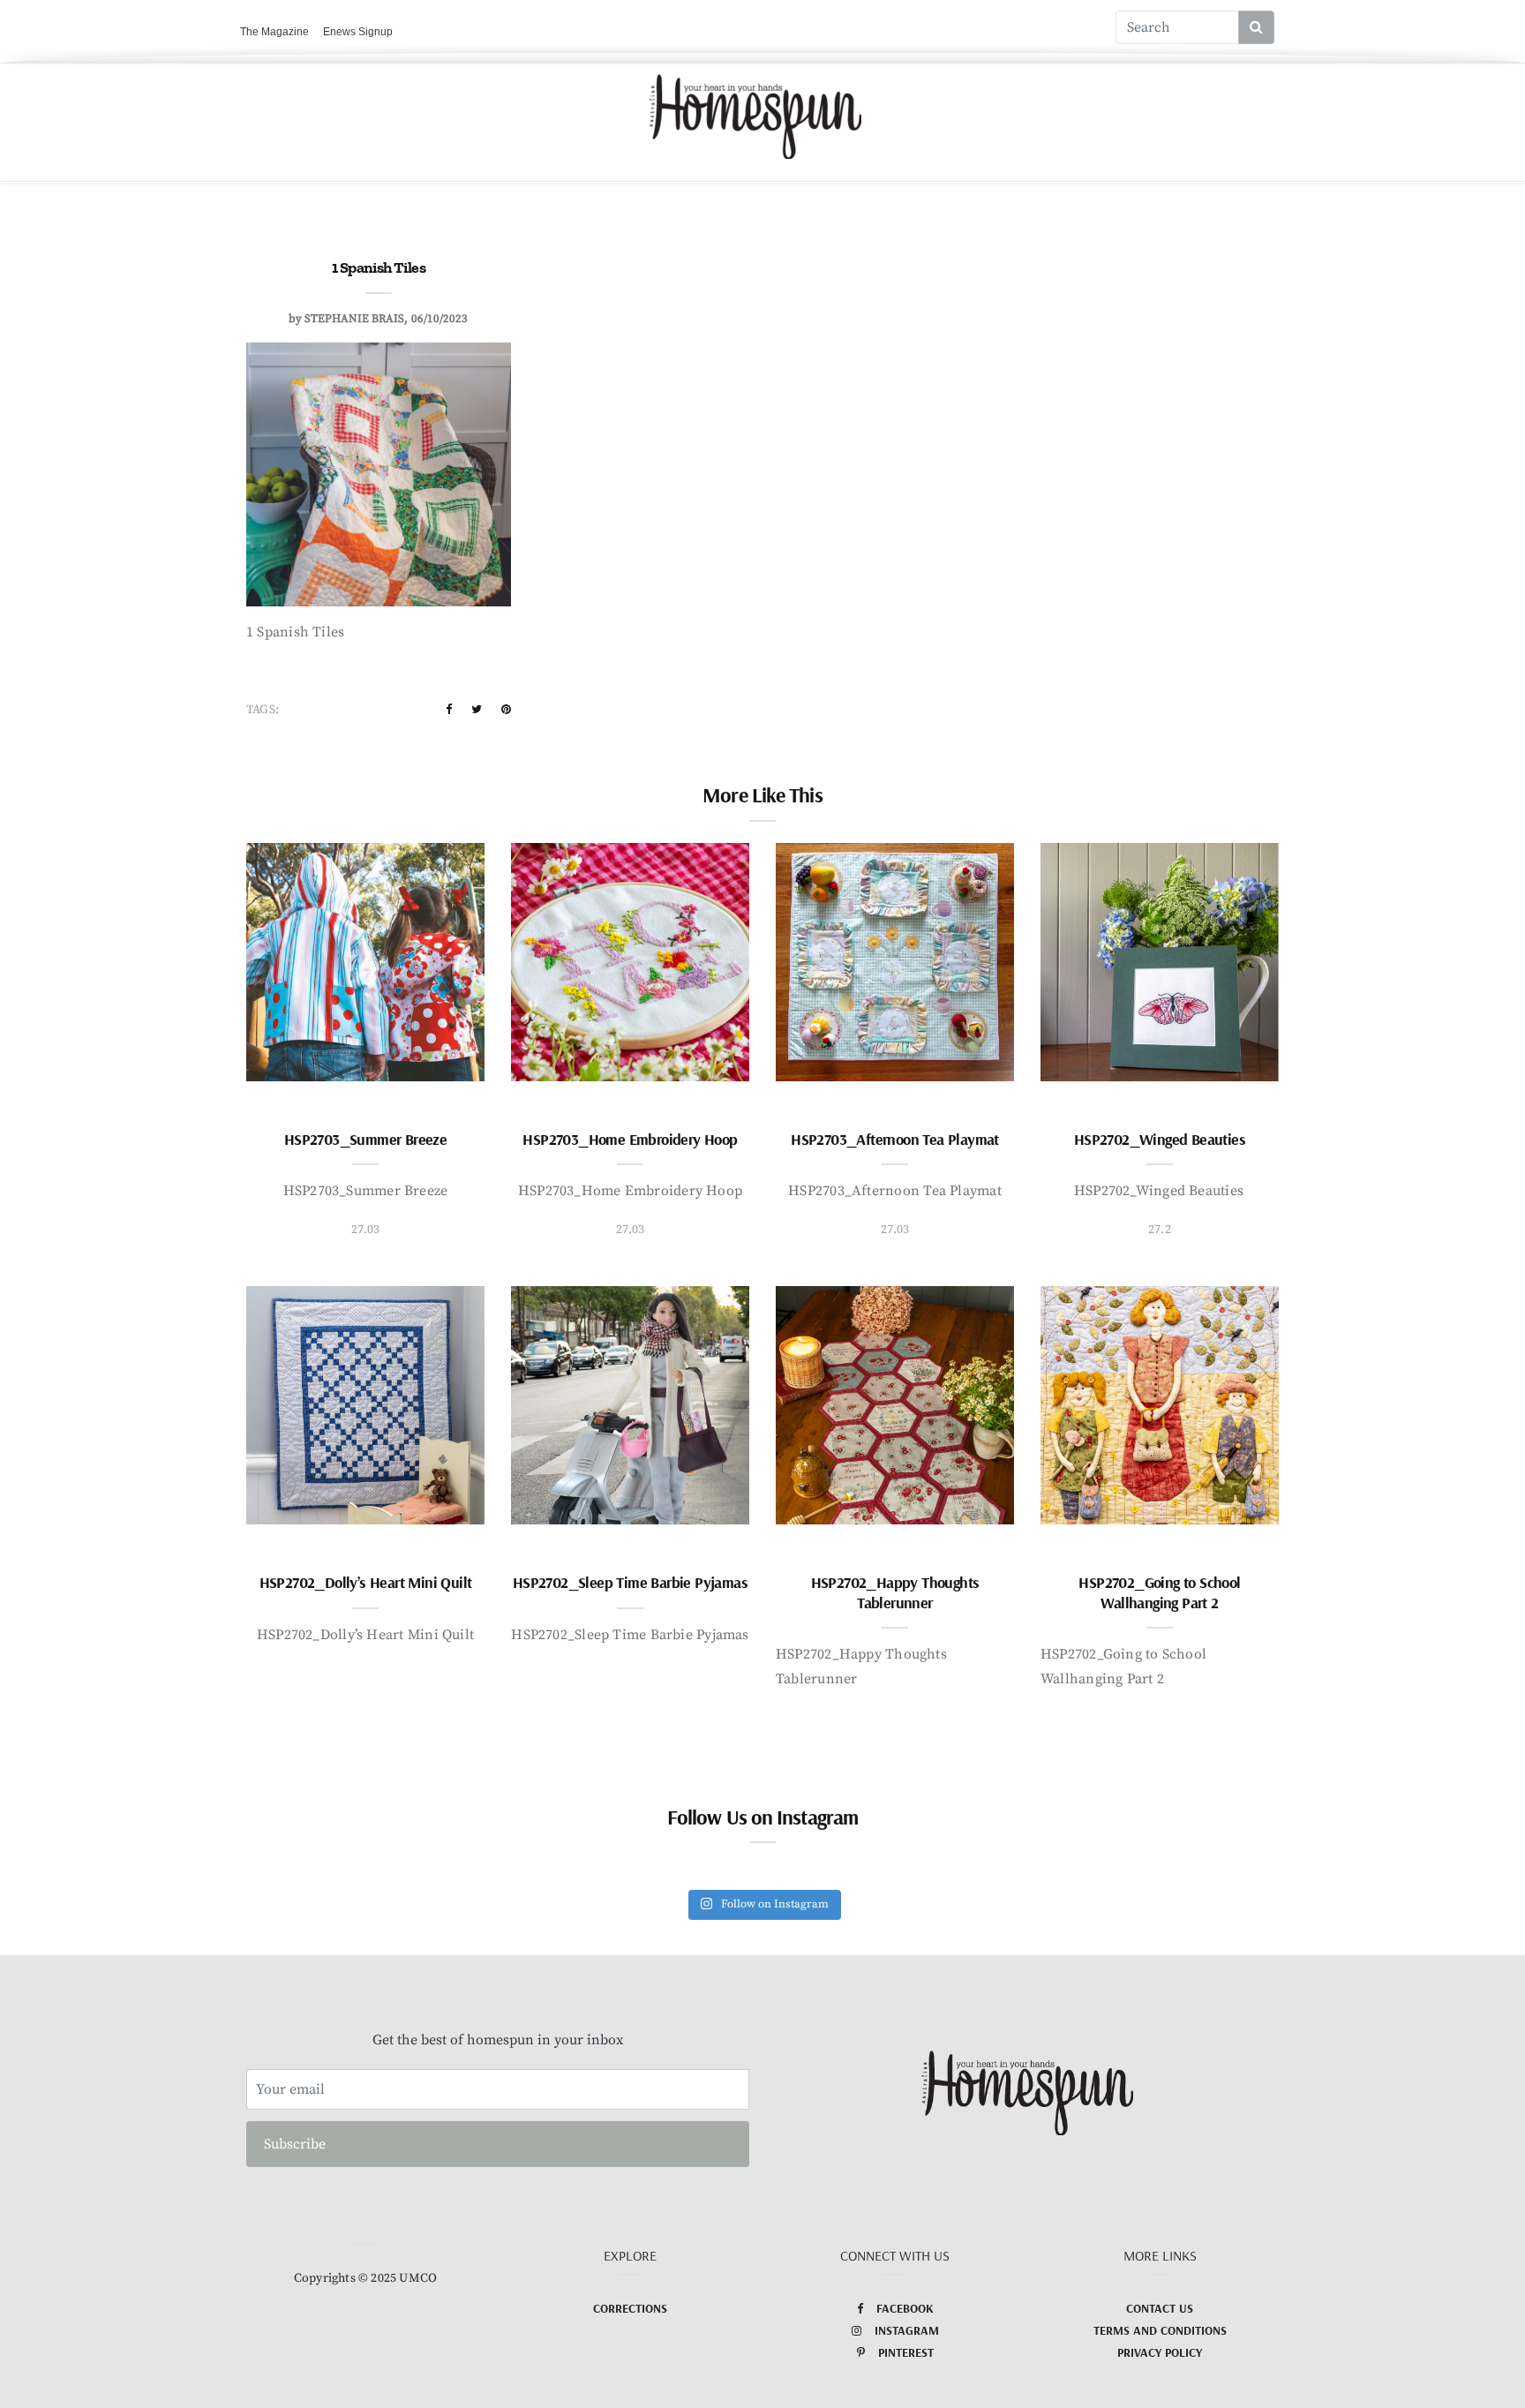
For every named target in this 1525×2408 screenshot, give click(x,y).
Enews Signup (358, 32)
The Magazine (274, 32)
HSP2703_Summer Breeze (365, 1139)
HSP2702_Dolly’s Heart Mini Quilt (366, 1582)
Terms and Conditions (1160, 2330)
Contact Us (1160, 2308)
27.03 (366, 1230)
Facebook (905, 2308)
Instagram (907, 2330)
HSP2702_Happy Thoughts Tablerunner (895, 1592)
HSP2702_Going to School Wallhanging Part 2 (1159, 1592)
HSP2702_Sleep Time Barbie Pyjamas (630, 1582)
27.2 (1160, 1230)
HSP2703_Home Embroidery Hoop (630, 1139)
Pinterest (906, 2352)
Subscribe (295, 2144)
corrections (630, 2308)
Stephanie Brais (354, 319)
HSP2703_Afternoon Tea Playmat (895, 1139)
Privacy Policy (1160, 2352)
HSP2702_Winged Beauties (1160, 1139)
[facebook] (449, 710)
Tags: (263, 710)
